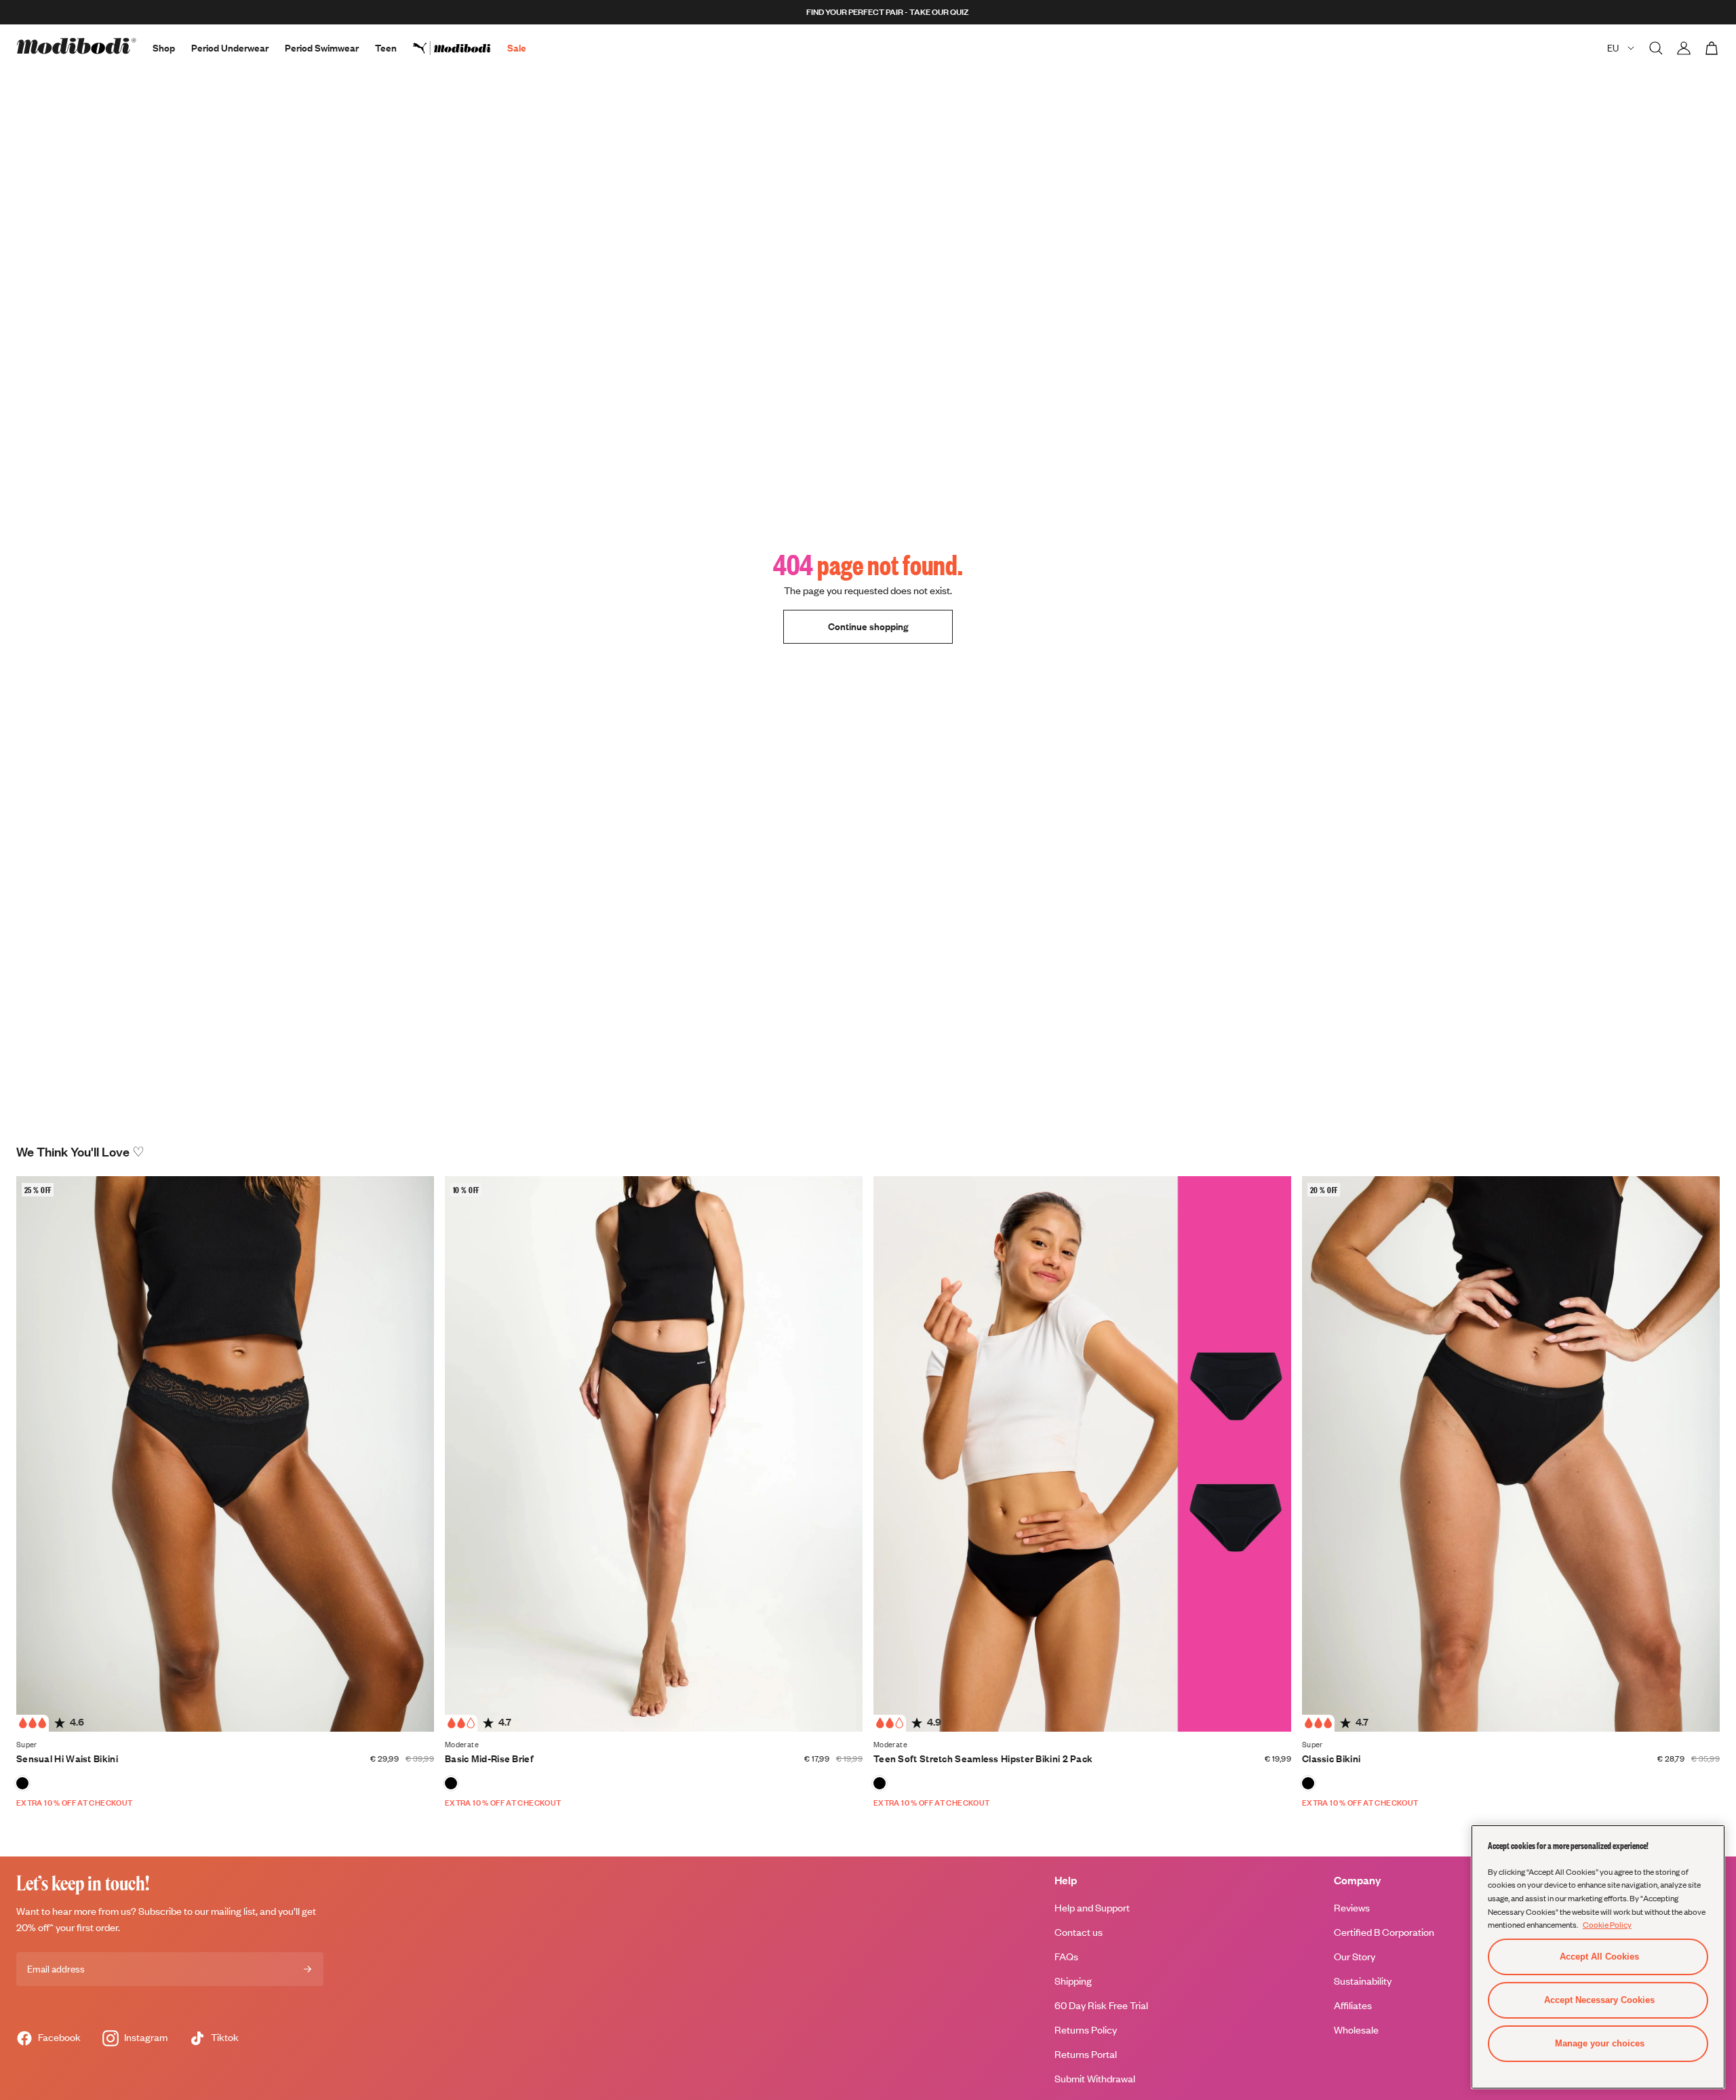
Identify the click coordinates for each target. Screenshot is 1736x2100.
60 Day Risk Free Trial (1101, 2005)
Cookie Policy (1607, 1924)
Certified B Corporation (1384, 1932)
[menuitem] (460, 48)
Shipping (1073, 1981)
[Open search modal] (1656, 48)
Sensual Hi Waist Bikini (67, 1758)
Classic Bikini (1331, 1758)
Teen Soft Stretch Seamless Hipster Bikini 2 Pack (983, 1758)
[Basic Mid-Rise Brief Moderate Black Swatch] (451, 1783)
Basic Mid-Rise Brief (489, 1758)
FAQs (1066, 1957)
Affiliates (1353, 2005)
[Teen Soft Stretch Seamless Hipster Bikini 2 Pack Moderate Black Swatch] (880, 1783)
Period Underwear (230, 48)
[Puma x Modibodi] (460, 48)
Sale (517, 48)
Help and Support (1092, 1908)
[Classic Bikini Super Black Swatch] (1308, 1783)
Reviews (1352, 1908)
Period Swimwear (322, 48)
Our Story (1355, 1957)
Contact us (1079, 1932)
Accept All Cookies (1599, 1957)
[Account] (1684, 48)
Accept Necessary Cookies (1599, 2000)
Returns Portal (1086, 2054)
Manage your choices (1600, 2043)
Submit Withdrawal (1095, 2079)
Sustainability (1363, 1981)
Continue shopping (868, 626)
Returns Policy (1086, 2030)
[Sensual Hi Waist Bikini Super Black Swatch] (22, 1783)
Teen (386, 48)
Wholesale (1356, 2030)
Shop (164, 48)
